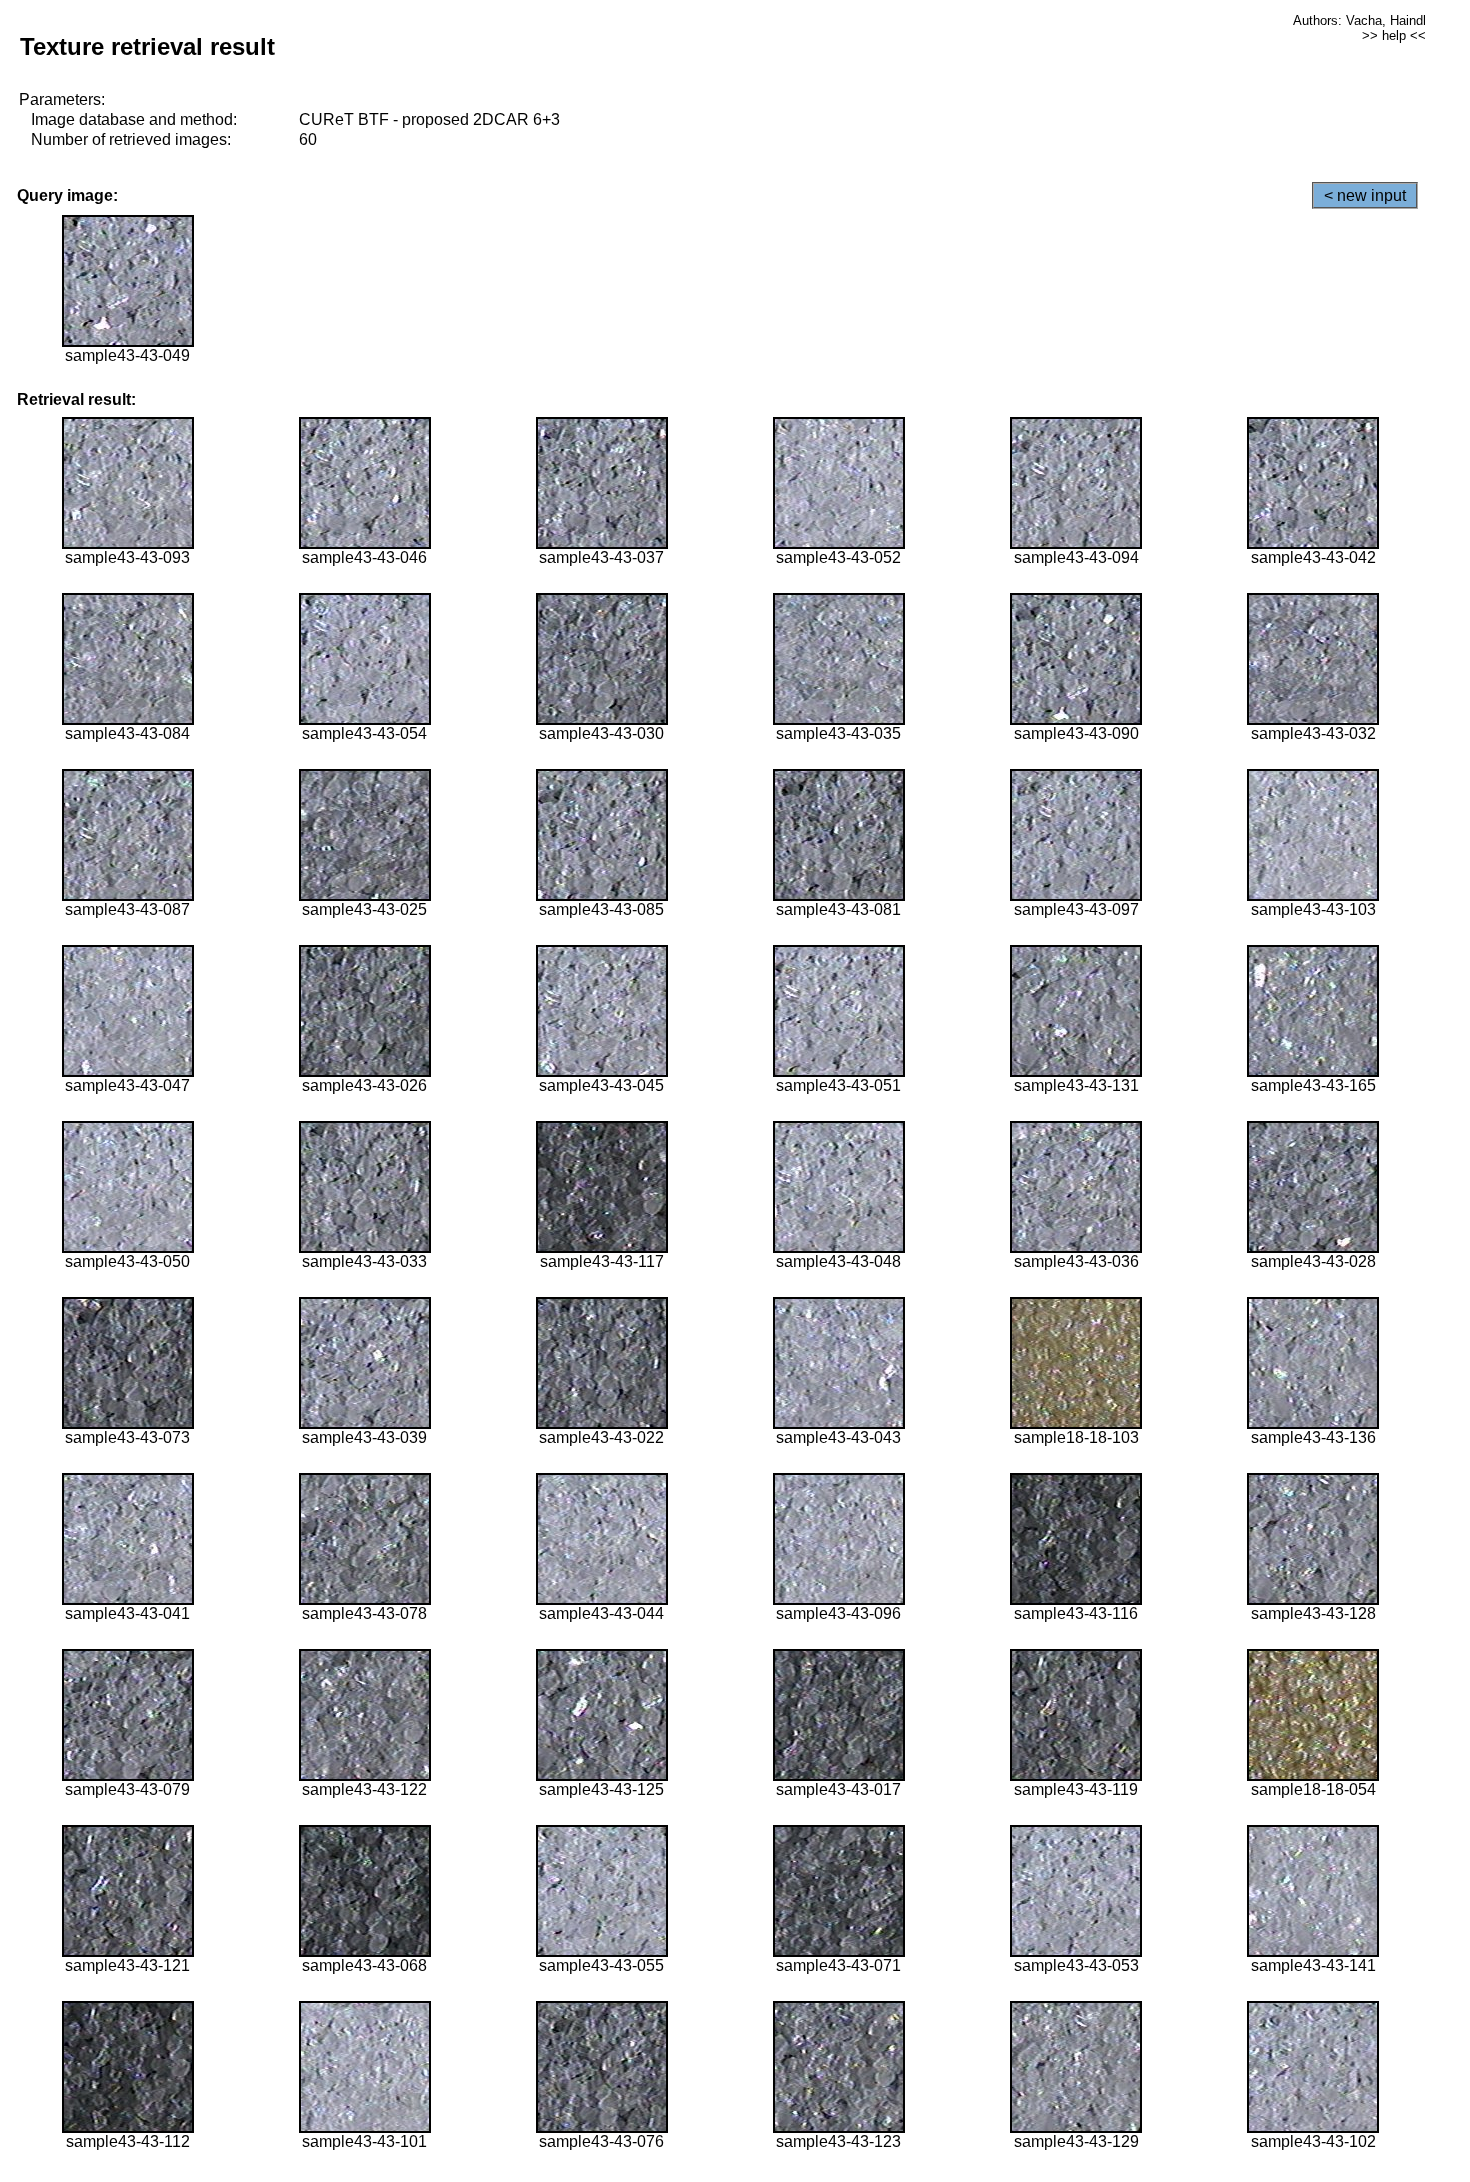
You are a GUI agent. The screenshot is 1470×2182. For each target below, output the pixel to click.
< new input (1365, 195)
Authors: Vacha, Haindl (1359, 20)
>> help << (1394, 35)
